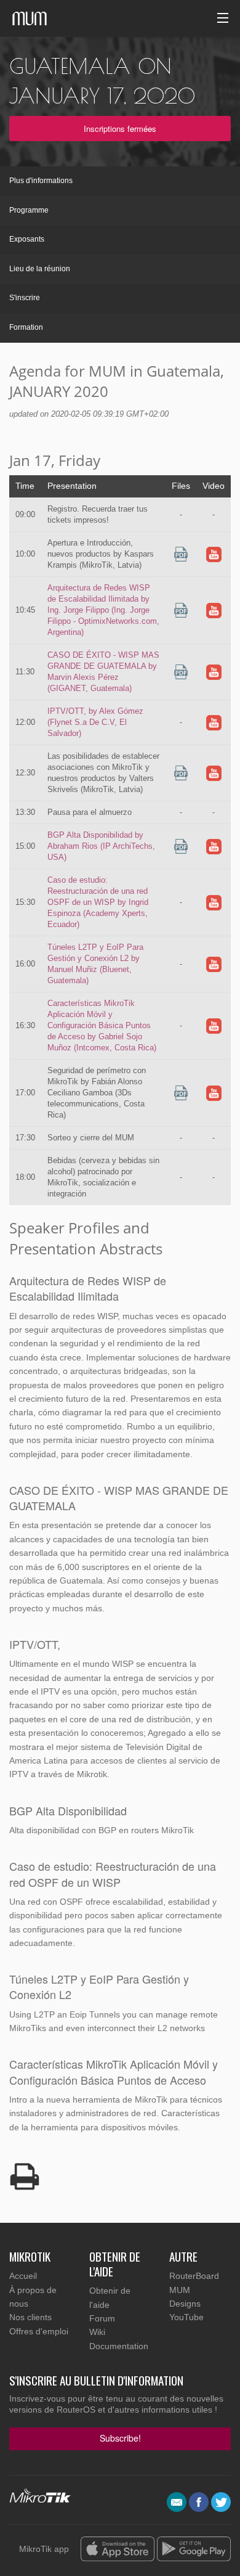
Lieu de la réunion (40, 269)
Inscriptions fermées (120, 129)
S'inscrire (25, 298)
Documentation (119, 2346)
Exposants (27, 239)
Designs (185, 2304)
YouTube (186, 2317)
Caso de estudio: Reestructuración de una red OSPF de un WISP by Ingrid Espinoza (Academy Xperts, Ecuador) (98, 902)
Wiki (97, 2332)
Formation (26, 327)
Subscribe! (120, 2438)
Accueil (23, 2276)
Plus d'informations (41, 181)
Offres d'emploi (39, 2331)
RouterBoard (194, 2276)
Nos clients (30, 2317)
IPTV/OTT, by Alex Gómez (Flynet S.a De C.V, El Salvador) (95, 722)
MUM (180, 2290)
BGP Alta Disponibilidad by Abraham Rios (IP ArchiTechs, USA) (101, 846)
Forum (102, 2318)
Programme (29, 210)
